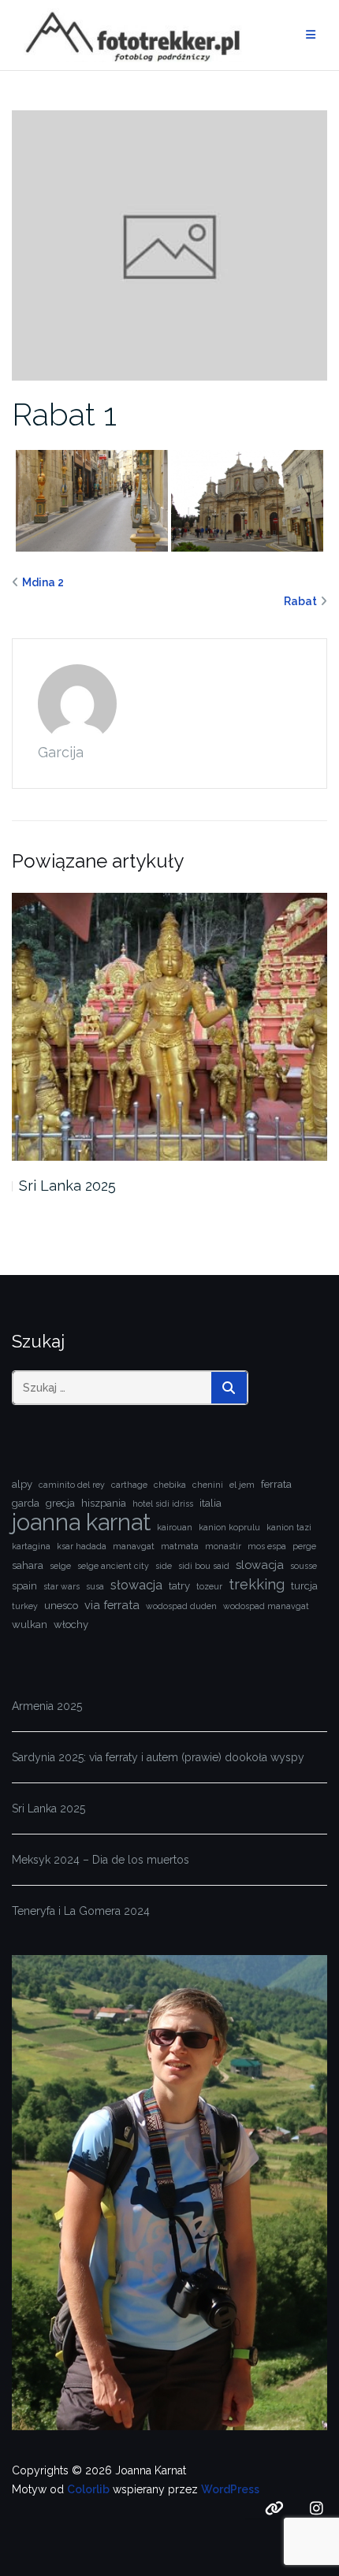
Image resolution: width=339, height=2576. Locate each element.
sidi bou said (204, 1566)
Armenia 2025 (47, 1706)
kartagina (31, 1546)
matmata (180, 1546)
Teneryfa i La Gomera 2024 (81, 1911)
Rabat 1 (64, 414)
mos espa (267, 1546)
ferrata (276, 1484)
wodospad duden (181, 1606)
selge (60, 1566)
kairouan (175, 1527)
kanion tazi (289, 1527)
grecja (60, 1503)
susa (95, 1586)
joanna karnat (81, 1522)
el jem (242, 1485)
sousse (304, 1566)
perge (304, 1546)
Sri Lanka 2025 (67, 1186)
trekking (257, 1584)
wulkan (30, 1624)
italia (210, 1503)
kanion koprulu (229, 1527)
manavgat (134, 1546)
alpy (22, 1484)
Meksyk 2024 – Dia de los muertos (101, 1860)
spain (24, 1586)
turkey (25, 1606)
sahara (28, 1565)
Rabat (300, 601)
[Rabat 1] (169, 244)
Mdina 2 (43, 582)
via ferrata (112, 1605)
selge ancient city (113, 1566)
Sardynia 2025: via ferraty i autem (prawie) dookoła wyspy (158, 1757)
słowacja (136, 1585)
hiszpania (104, 1503)
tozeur (209, 1586)
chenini (208, 1485)
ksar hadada (82, 1546)
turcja (304, 1586)
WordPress (230, 2489)
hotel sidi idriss (163, 1504)
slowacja (260, 1565)
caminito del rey (72, 1485)
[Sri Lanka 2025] (169, 1027)
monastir (223, 1546)
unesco (61, 1606)
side (164, 1566)
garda (26, 1503)
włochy (71, 1624)
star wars (61, 1586)
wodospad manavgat (266, 1606)
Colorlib (88, 2489)
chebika (170, 1485)
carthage (129, 1485)
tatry (179, 1586)
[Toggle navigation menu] (311, 35)
